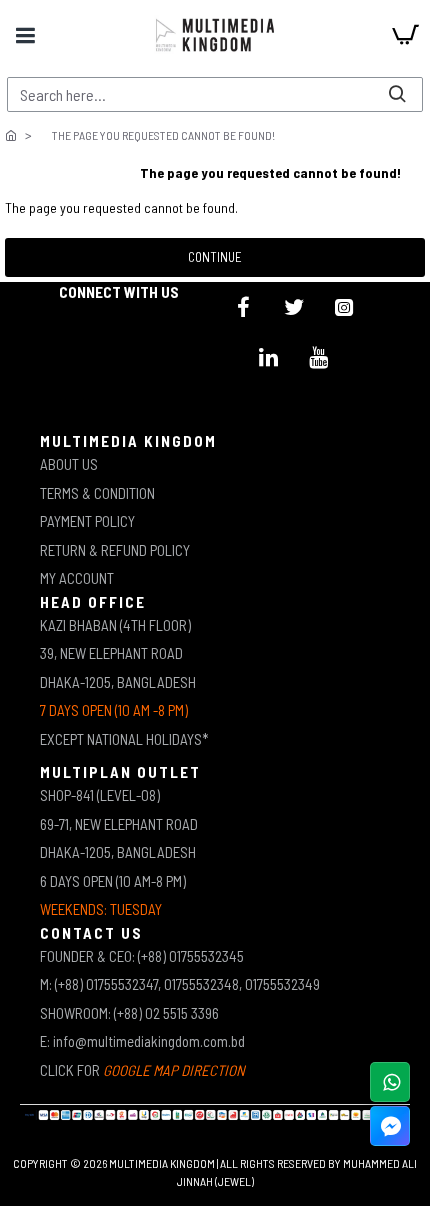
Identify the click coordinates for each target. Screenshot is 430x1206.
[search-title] (397, 94)
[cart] (405, 35)
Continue (215, 257)
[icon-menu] (244, 307)
